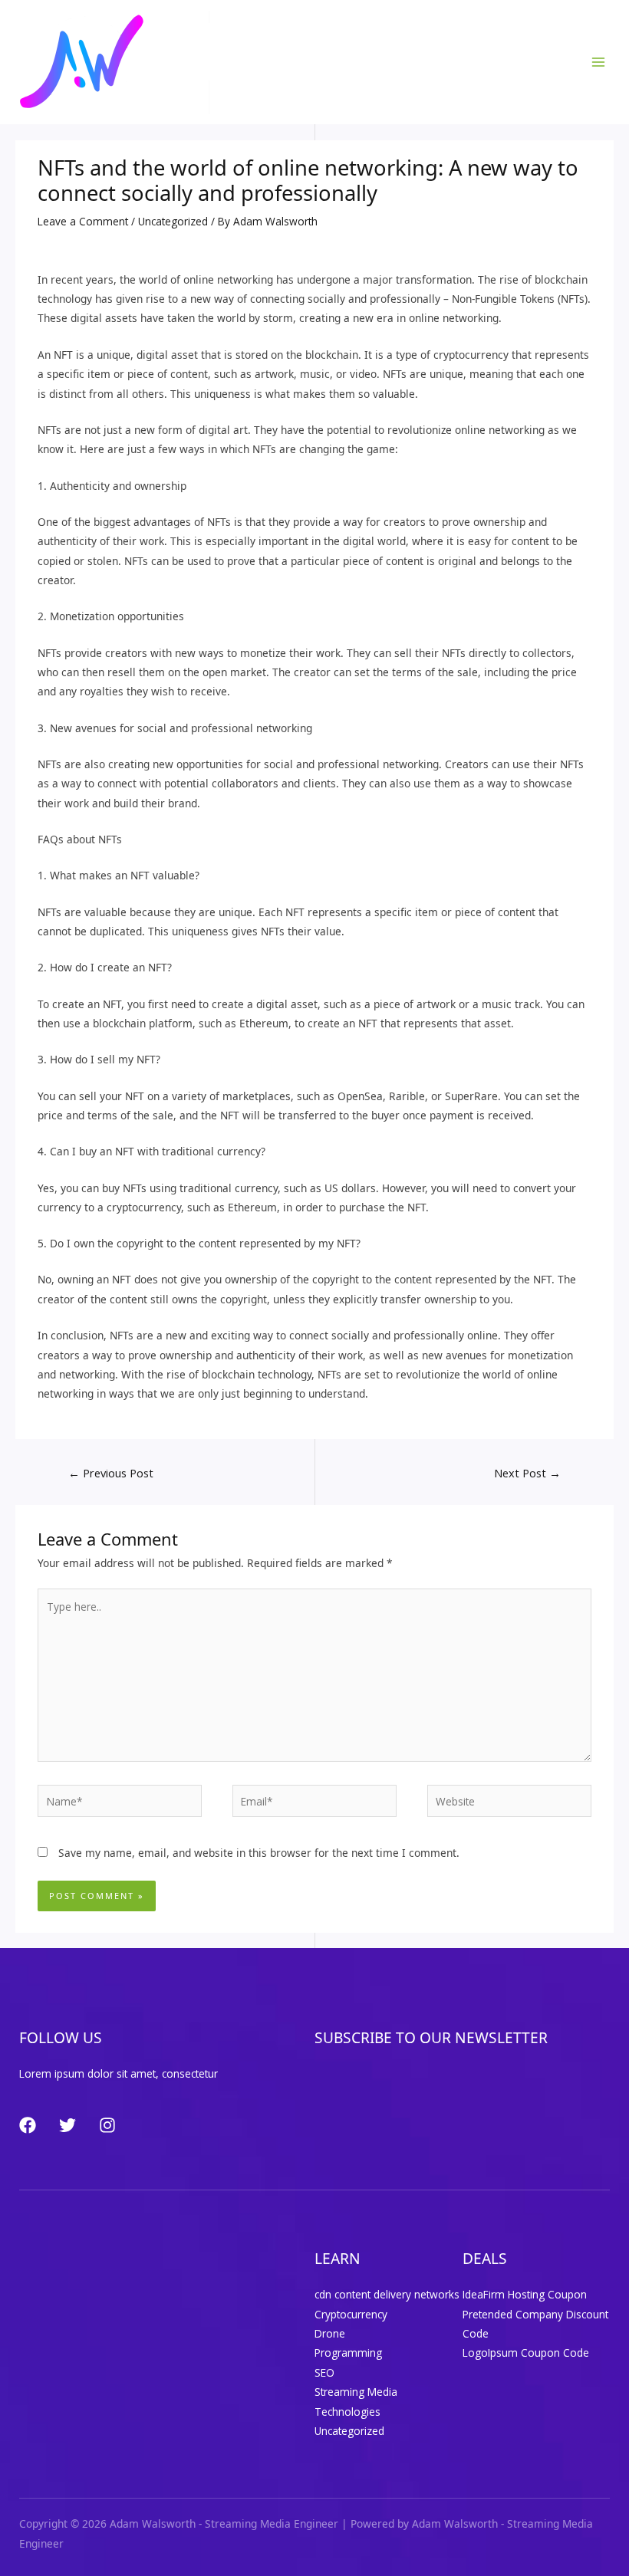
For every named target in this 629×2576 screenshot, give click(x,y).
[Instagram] (107, 2125)
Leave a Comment (83, 221)
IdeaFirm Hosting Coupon (525, 2294)
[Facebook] (28, 2125)
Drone (330, 2333)
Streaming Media (356, 2392)
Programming (348, 2353)
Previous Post (111, 1473)
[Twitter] (68, 2125)
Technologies (347, 2412)
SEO (324, 2372)
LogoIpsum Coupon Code (526, 2353)
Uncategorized (173, 221)
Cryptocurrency (351, 2314)
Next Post (527, 1473)
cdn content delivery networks (387, 2294)
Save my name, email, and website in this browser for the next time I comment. (259, 1853)
